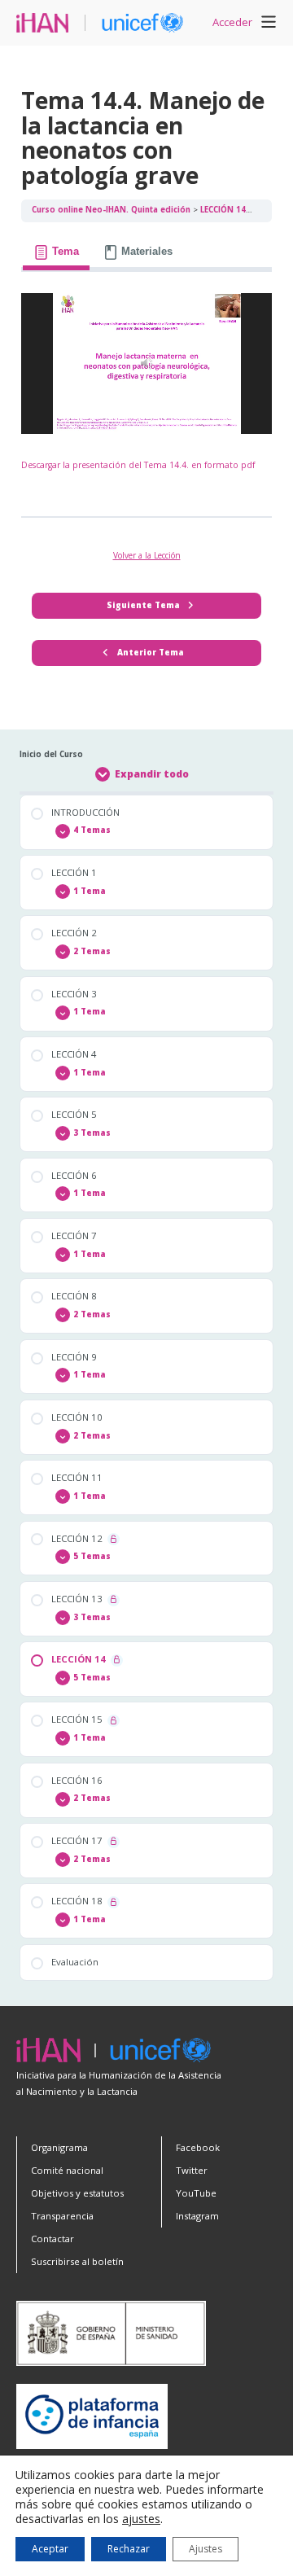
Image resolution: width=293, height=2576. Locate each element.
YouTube (196, 2193)
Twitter (192, 2170)
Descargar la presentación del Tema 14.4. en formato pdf (138, 465)
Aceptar (50, 2549)
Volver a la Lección (147, 555)
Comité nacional (67, 2170)
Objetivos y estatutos (77, 2193)
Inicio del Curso (51, 754)
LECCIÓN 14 (224, 210)
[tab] (56, 252)
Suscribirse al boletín (77, 2261)
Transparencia (62, 2216)
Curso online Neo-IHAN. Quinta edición (112, 210)
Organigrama (59, 2147)
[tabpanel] (146, 389)
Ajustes (206, 2549)
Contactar (52, 2239)
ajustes (141, 2519)
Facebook (198, 2147)
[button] (269, 24)
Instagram (197, 2216)
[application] (146, 364)
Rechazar (129, 2549)
